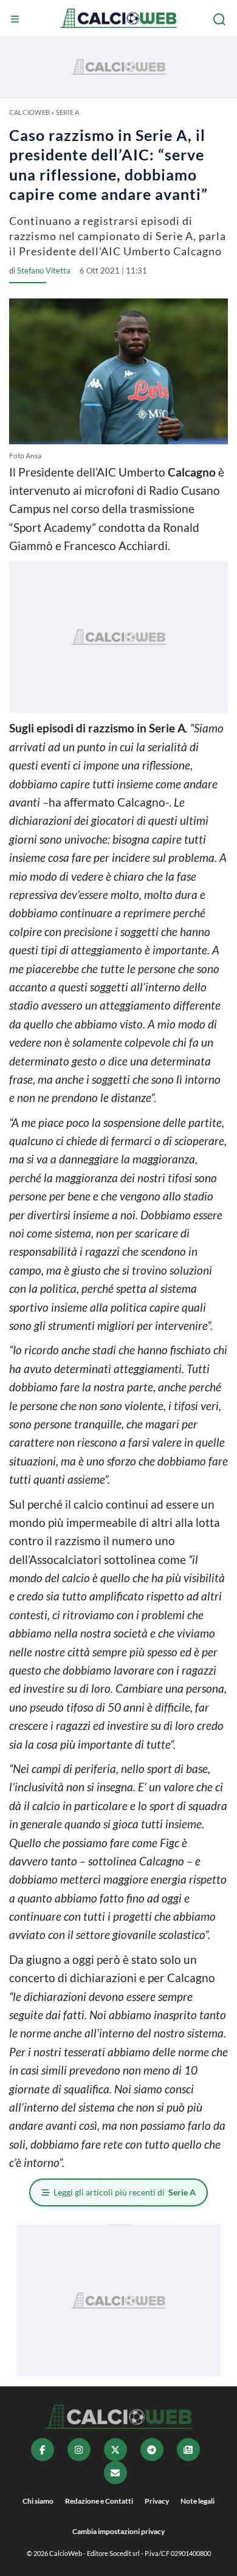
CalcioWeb (29, 112)
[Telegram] (152, 2450)
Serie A (68, 112)
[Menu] (16, 19)
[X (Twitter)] (115, 2450)
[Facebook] (43, 2450)
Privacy (157, 2501)
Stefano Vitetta (44, 270)
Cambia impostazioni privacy (118, 2531)
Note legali (197, 2501)
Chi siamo (38, 2501)
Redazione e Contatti (99, 2501)
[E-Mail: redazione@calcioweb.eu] (115, 2473)
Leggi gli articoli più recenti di (125, 2192)
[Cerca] (221, 19)
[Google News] (188, 2450)
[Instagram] (79, 2450)
